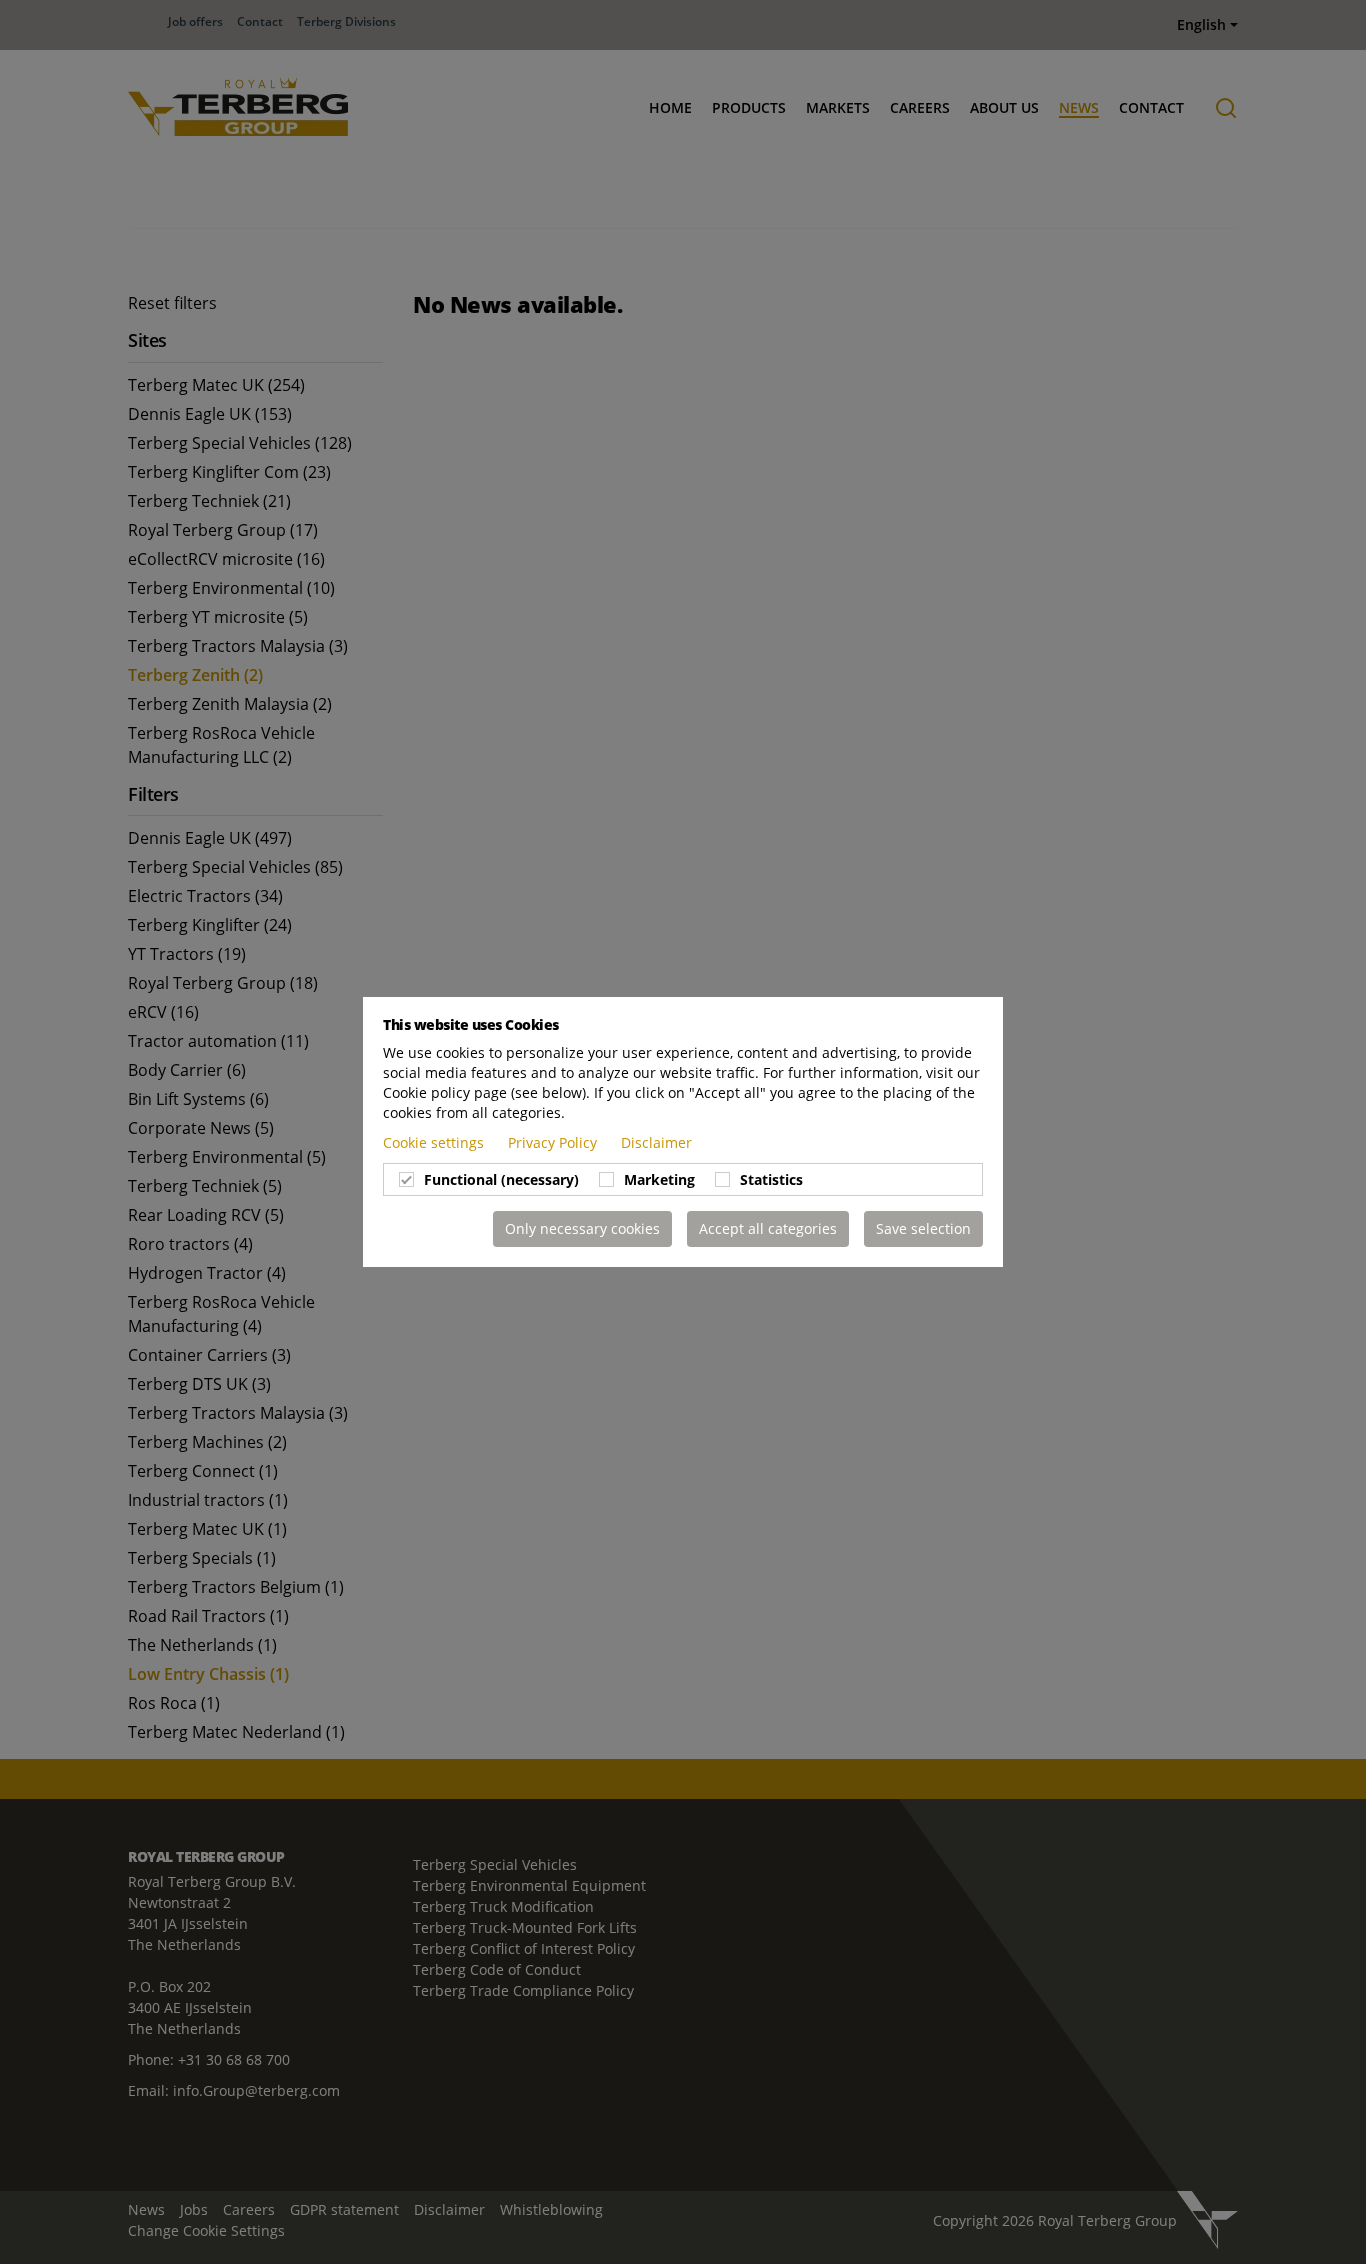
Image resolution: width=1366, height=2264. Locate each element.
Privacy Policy (554, 1142)
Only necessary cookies (582, 1228)
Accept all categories (768, 1228)
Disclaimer (656, 1142)
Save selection (923, 1228)
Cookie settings (435, 1142)
